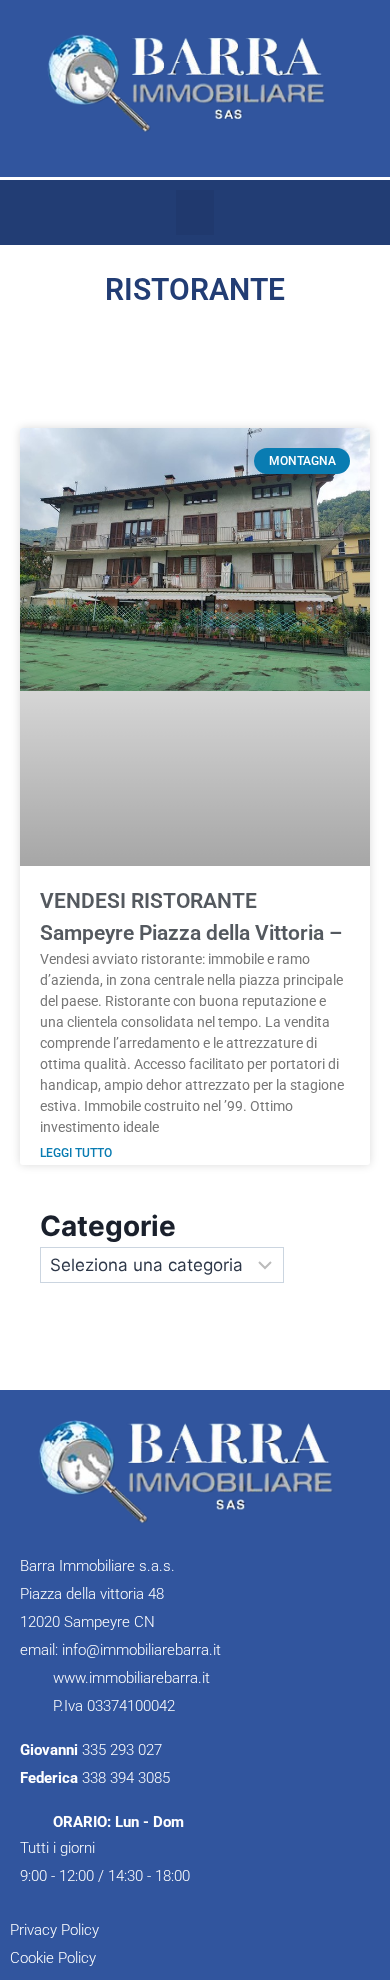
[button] (195, 212)
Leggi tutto (76, 1153)
